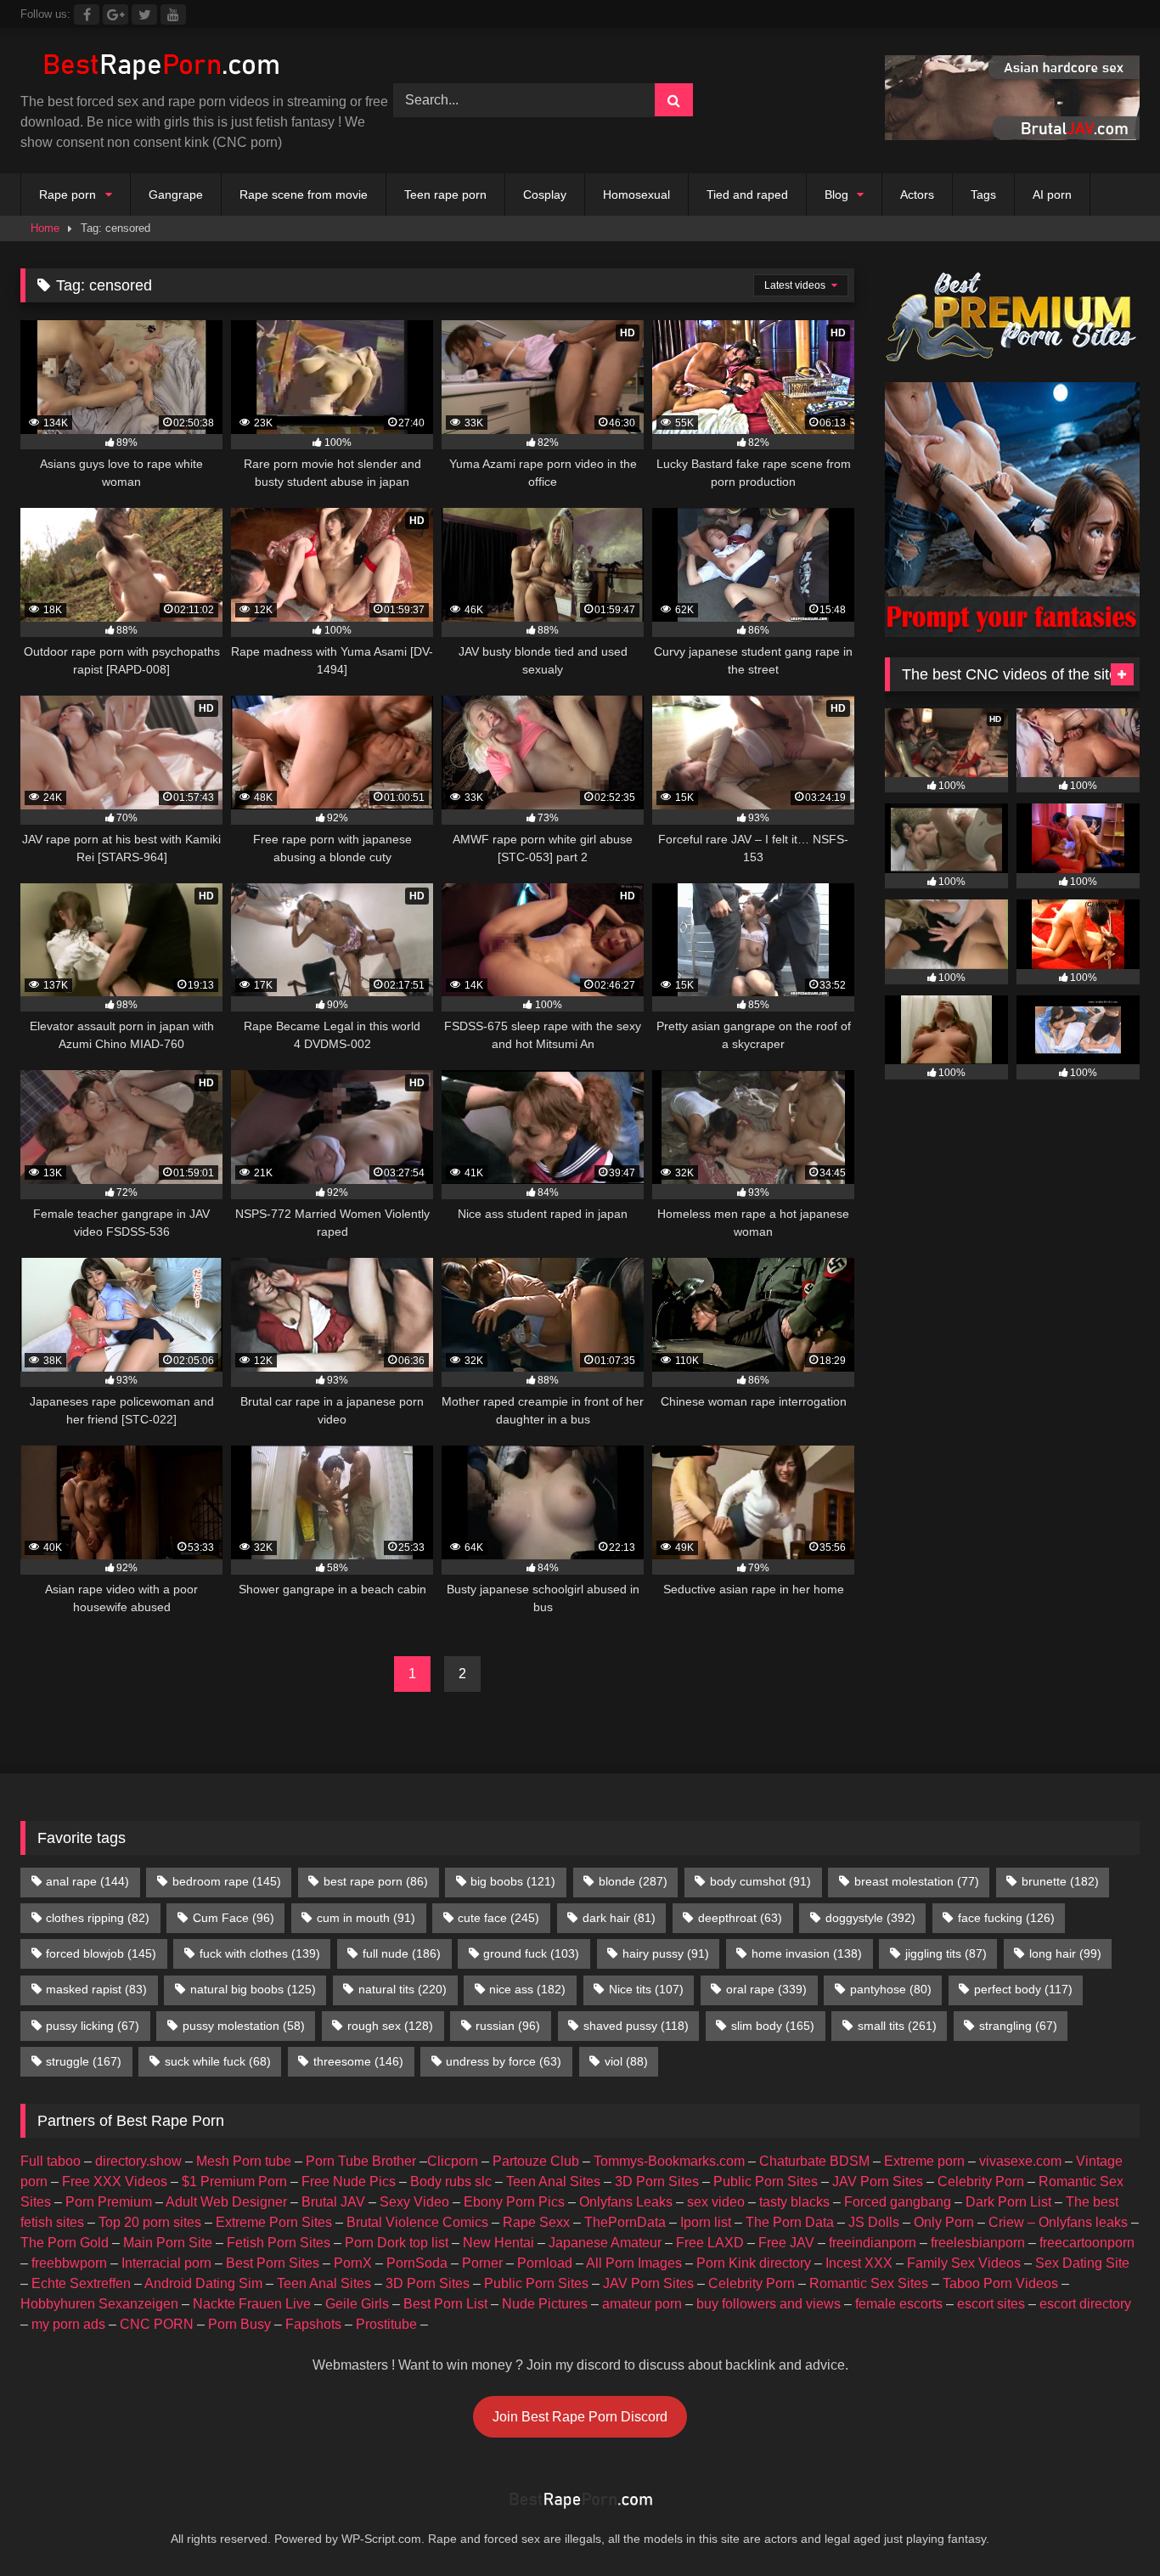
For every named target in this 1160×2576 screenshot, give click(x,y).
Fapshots (313, 2324)
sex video (716, 2202)
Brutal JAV (333, 2202)
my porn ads (68, 2324)
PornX (353, 2263)
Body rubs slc (451, 2181)
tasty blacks (794, 2202)
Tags (983, 194)
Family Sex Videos (964, 2263)
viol (626, 2061)
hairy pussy (666, 1953)
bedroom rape (227, 1881)
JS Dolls (874, 2222)
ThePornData (625, 2222)
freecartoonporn (1087, 2243)
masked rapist (96, 1989)
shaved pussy (636, 2026)
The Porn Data (790, 2222)
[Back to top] (1107, 2525)
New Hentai (498, 2243)
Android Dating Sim (203, 2283)
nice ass (527, 1989)
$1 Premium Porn (234, 2181)
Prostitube (386, 2324)
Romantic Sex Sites (869, 2283)
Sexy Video (414, 2202)
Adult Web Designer (226, 2202)
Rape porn (68, 194)
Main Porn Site (168, 2243)
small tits (897, 2026)
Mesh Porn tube (244, 2161)
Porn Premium (109, 2202)
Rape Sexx (536, 2222)
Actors (917, 194)
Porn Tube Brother (361, 2161)
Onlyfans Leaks (626, 2202)
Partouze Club (536, 2161)
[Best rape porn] (160, 67)
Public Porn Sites (766, 2181)
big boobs (513, 1881)
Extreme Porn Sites (274, 2222)
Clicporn (453, 2161)
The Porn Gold (65, 2243)
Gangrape (176, 194)
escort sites (991, 2304)
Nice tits (646, 1989)
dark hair (619, 1918)
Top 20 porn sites (150, 2222)
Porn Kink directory (754, 2263)
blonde (633, 1881)
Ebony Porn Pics (514, 2202)
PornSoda (417, 2263)
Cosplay (545, 194)
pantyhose (891, 1989)
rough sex (390, 2026)
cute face (498, 1918)
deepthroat (740, 1918)
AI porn (1052, 194)
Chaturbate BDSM (814, 2161)
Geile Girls (357, 2304)
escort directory (1085, 2304)
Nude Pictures (545, 2304)
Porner (482, 2263)
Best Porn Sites (273, 2263)
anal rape (87, 1881)
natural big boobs (253, 1989)
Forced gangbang (898, 2202)
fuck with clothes (260, 1953)
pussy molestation (244, 2026)
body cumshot (760, 1881)
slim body (773, 2026)
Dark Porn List (1008, 2202)
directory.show (138, 2161)
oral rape (766, 1989)
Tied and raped (747, 194)
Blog (836, 194)
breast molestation (917, 1881)
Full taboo (51, 2161)
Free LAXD (710, 2243)
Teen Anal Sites (553, 2181)
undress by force (504, 2061)
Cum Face (234, 1918)
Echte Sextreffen (81, 2283)
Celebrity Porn (981, 2181)
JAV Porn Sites (878, 2181)
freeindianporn (873, 2243)
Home (45, 228)
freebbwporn (69, 2263)
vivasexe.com (1020, 2161)
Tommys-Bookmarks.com (669, 2161)
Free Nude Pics (349, 2181)
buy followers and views (769, 2304)
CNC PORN (157, 2324)
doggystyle (870, 1918)
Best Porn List (445, 2304)
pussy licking (93, 2026)
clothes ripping (98, 1918)
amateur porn (642, 2304)
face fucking (1006, 1918)
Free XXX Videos (115, 2181)
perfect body (1023, 1989)
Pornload (545, 2263)
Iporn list (706, 2222)
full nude (402, 1953)
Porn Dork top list (397, 2243)
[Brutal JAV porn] (1012, 135)
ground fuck (531, 1953)
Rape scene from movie (304, 194)
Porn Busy (239, 2324)
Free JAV (786, 2243)
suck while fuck (218, 2061)
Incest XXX (859, 2263)
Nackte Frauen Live (252, 2304)
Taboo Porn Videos (1000, 2283)
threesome (358, 2061)
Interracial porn (166, 2263)
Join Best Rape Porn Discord (580, 2417)
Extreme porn (924, 2161)
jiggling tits (946, 1953)
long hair (1065, 1953)
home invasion (807, 1953)
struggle (84, 2061)
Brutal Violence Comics (417, 2222)
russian (508, 2026)
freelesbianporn (978, 2243)
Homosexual (636, 194)
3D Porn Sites (657, 2181)
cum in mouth (366, 1918)
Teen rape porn (445, 194)
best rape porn (376, 1881)
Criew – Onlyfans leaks (1058, 2222)
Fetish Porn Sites (279, 2243)
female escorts (899, 2304)
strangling (1018, 2026)
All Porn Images (634, 2263)
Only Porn (944, 2222)
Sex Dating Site (1082, 2263)
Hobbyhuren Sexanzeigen (99, 2304)
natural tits (403, 1989)
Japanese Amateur (605, 2243)
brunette (1060, 1881)
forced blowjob (101, 1953)
